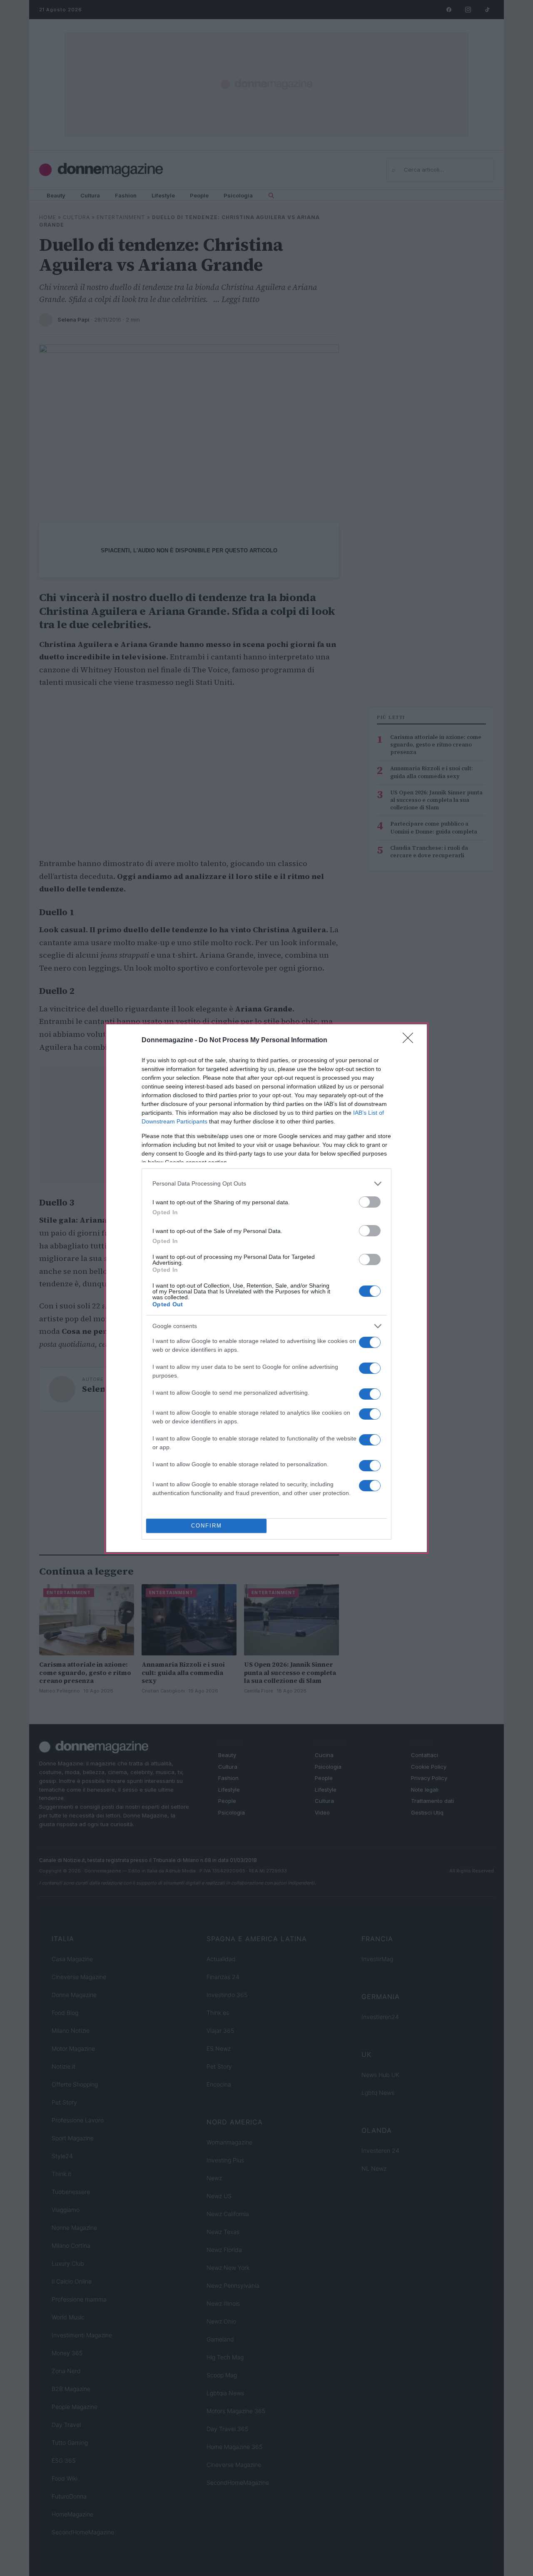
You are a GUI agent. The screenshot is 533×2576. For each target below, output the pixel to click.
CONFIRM (207, 1526)
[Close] (411, 1041)
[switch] (370, 1202)
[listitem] (266, 1184)
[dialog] (266, 1288)
